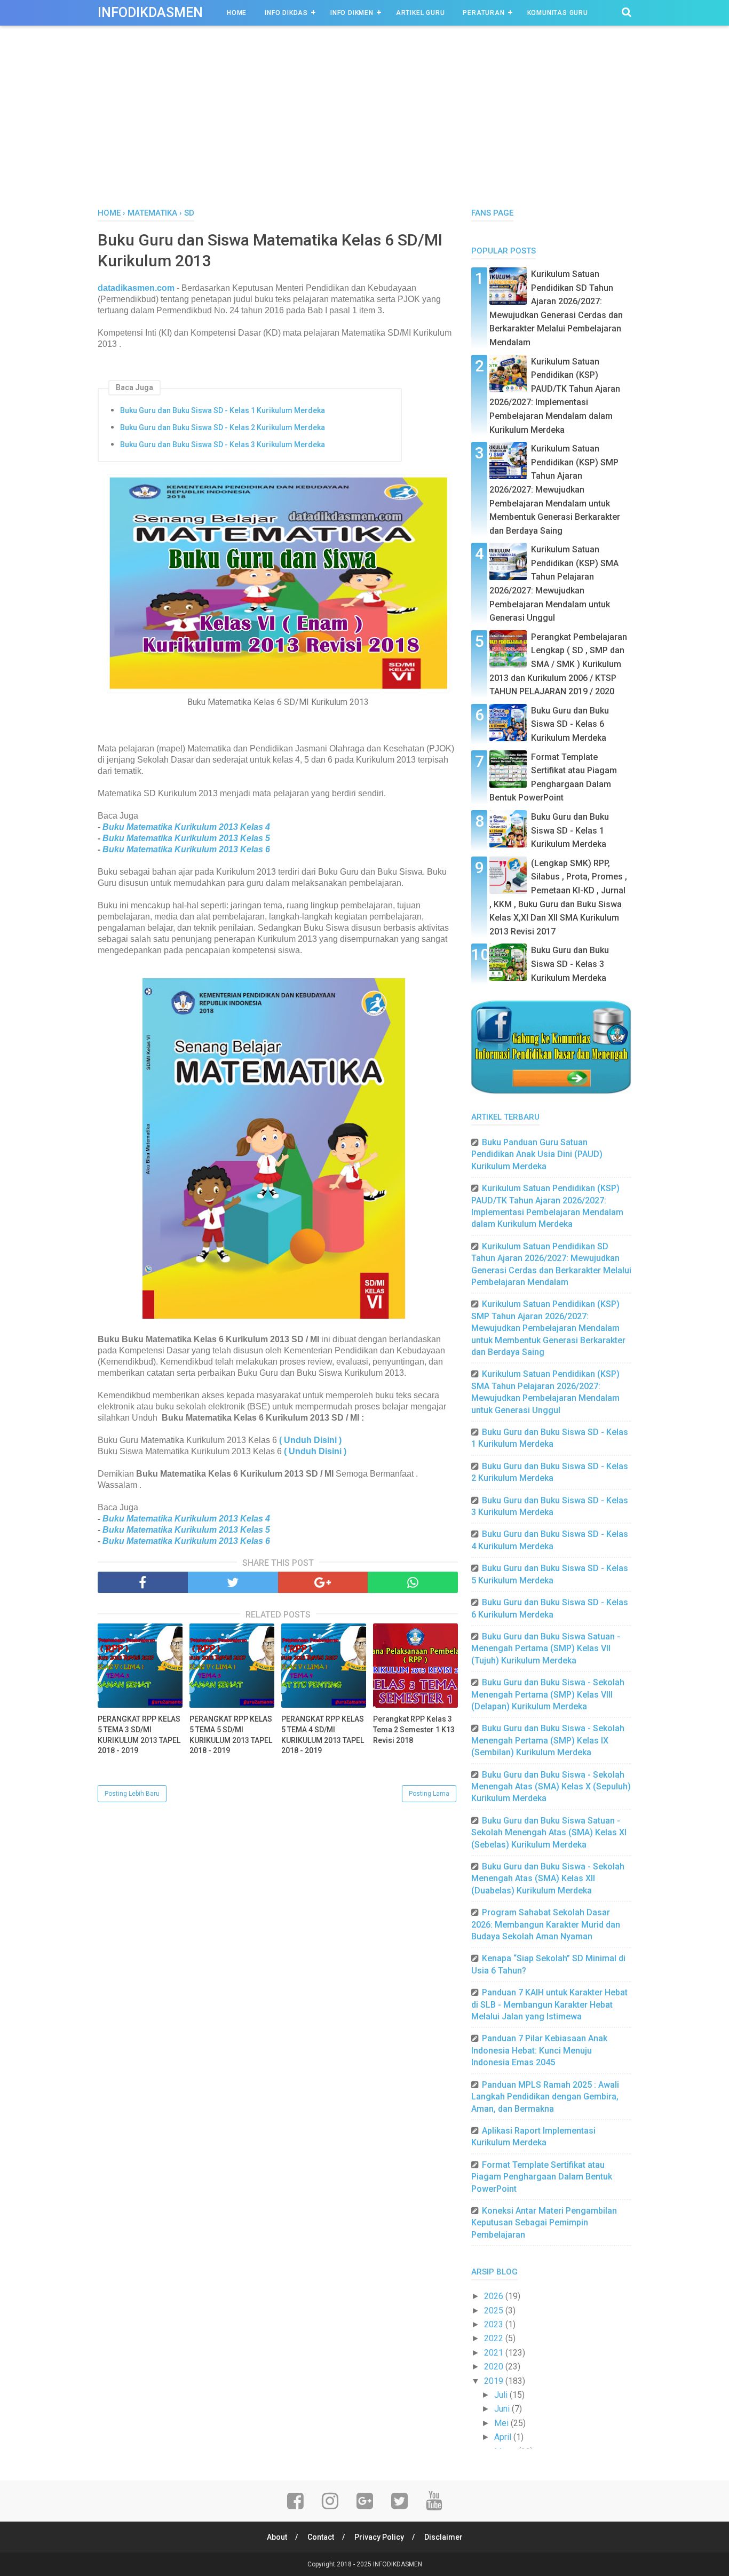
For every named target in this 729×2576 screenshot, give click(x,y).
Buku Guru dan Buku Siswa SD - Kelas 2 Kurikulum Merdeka (223, 427)
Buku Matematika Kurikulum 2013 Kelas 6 (186, 849)
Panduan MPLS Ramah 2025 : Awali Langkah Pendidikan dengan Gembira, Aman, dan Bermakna (545, 2097)
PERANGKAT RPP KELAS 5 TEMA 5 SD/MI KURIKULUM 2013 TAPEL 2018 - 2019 (231, 1735)
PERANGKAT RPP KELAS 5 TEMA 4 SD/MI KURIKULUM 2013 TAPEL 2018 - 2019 (323, 1735)
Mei (502, 2423)
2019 (495, 2381)
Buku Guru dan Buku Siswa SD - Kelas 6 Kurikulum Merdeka (570, 724)
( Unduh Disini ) (310, 1440)
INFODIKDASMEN (150, 13)
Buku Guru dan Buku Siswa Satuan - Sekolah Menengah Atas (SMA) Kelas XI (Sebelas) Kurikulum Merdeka (549, 1833)
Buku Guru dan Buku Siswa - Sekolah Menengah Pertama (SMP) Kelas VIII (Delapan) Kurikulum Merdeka (548, 1694)
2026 (495, 2296)
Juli (502, 2395)
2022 (495, 2338)
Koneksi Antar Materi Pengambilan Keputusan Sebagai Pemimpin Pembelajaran (544, 2223)
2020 (495, 2367)
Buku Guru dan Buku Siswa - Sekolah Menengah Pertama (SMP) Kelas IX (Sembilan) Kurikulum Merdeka (548, 1740)
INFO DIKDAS (286, 13)
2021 (495, 2353)
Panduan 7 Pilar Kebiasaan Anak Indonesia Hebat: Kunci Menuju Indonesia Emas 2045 (539, 2050)
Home (237, 13)
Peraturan (484, 13)
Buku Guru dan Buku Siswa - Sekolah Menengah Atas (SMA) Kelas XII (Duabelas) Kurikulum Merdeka (548, 1879)
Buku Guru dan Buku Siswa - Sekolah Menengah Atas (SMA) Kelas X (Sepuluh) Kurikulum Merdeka (551, 1787)
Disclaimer (443, 2537)
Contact (321, 2537)
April (504, 2437)
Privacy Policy (379, 2537)
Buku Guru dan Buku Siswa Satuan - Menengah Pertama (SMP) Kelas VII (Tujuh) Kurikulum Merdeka (546, 1648)
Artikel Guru (421, 13)
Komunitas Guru (558, 13)
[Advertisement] (364, 128)
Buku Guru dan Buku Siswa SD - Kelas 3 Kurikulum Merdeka (223, 445)
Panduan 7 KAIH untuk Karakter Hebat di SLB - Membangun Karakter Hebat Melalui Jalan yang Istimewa (549, 2004)
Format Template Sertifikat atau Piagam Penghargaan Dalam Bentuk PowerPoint (542, 2177)
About (277, 2537)
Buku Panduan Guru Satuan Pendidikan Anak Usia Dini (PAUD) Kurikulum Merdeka (537, 1154)
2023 (495, 2324)
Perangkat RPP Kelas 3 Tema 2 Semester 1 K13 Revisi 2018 (414, 1729)
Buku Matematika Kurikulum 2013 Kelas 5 (186, 838)
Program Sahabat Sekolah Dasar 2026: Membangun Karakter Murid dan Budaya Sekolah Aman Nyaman (546, 1924)
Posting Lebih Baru (132, 1794)
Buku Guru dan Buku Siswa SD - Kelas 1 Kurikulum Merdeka (223, 410)
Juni (503, 2409)
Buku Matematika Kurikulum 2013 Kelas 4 (186, 827)
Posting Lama (429, 1794)
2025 (495, 2311)
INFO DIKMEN (352, 13)
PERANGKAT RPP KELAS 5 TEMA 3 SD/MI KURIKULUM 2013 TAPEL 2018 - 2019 (139, 1735)
